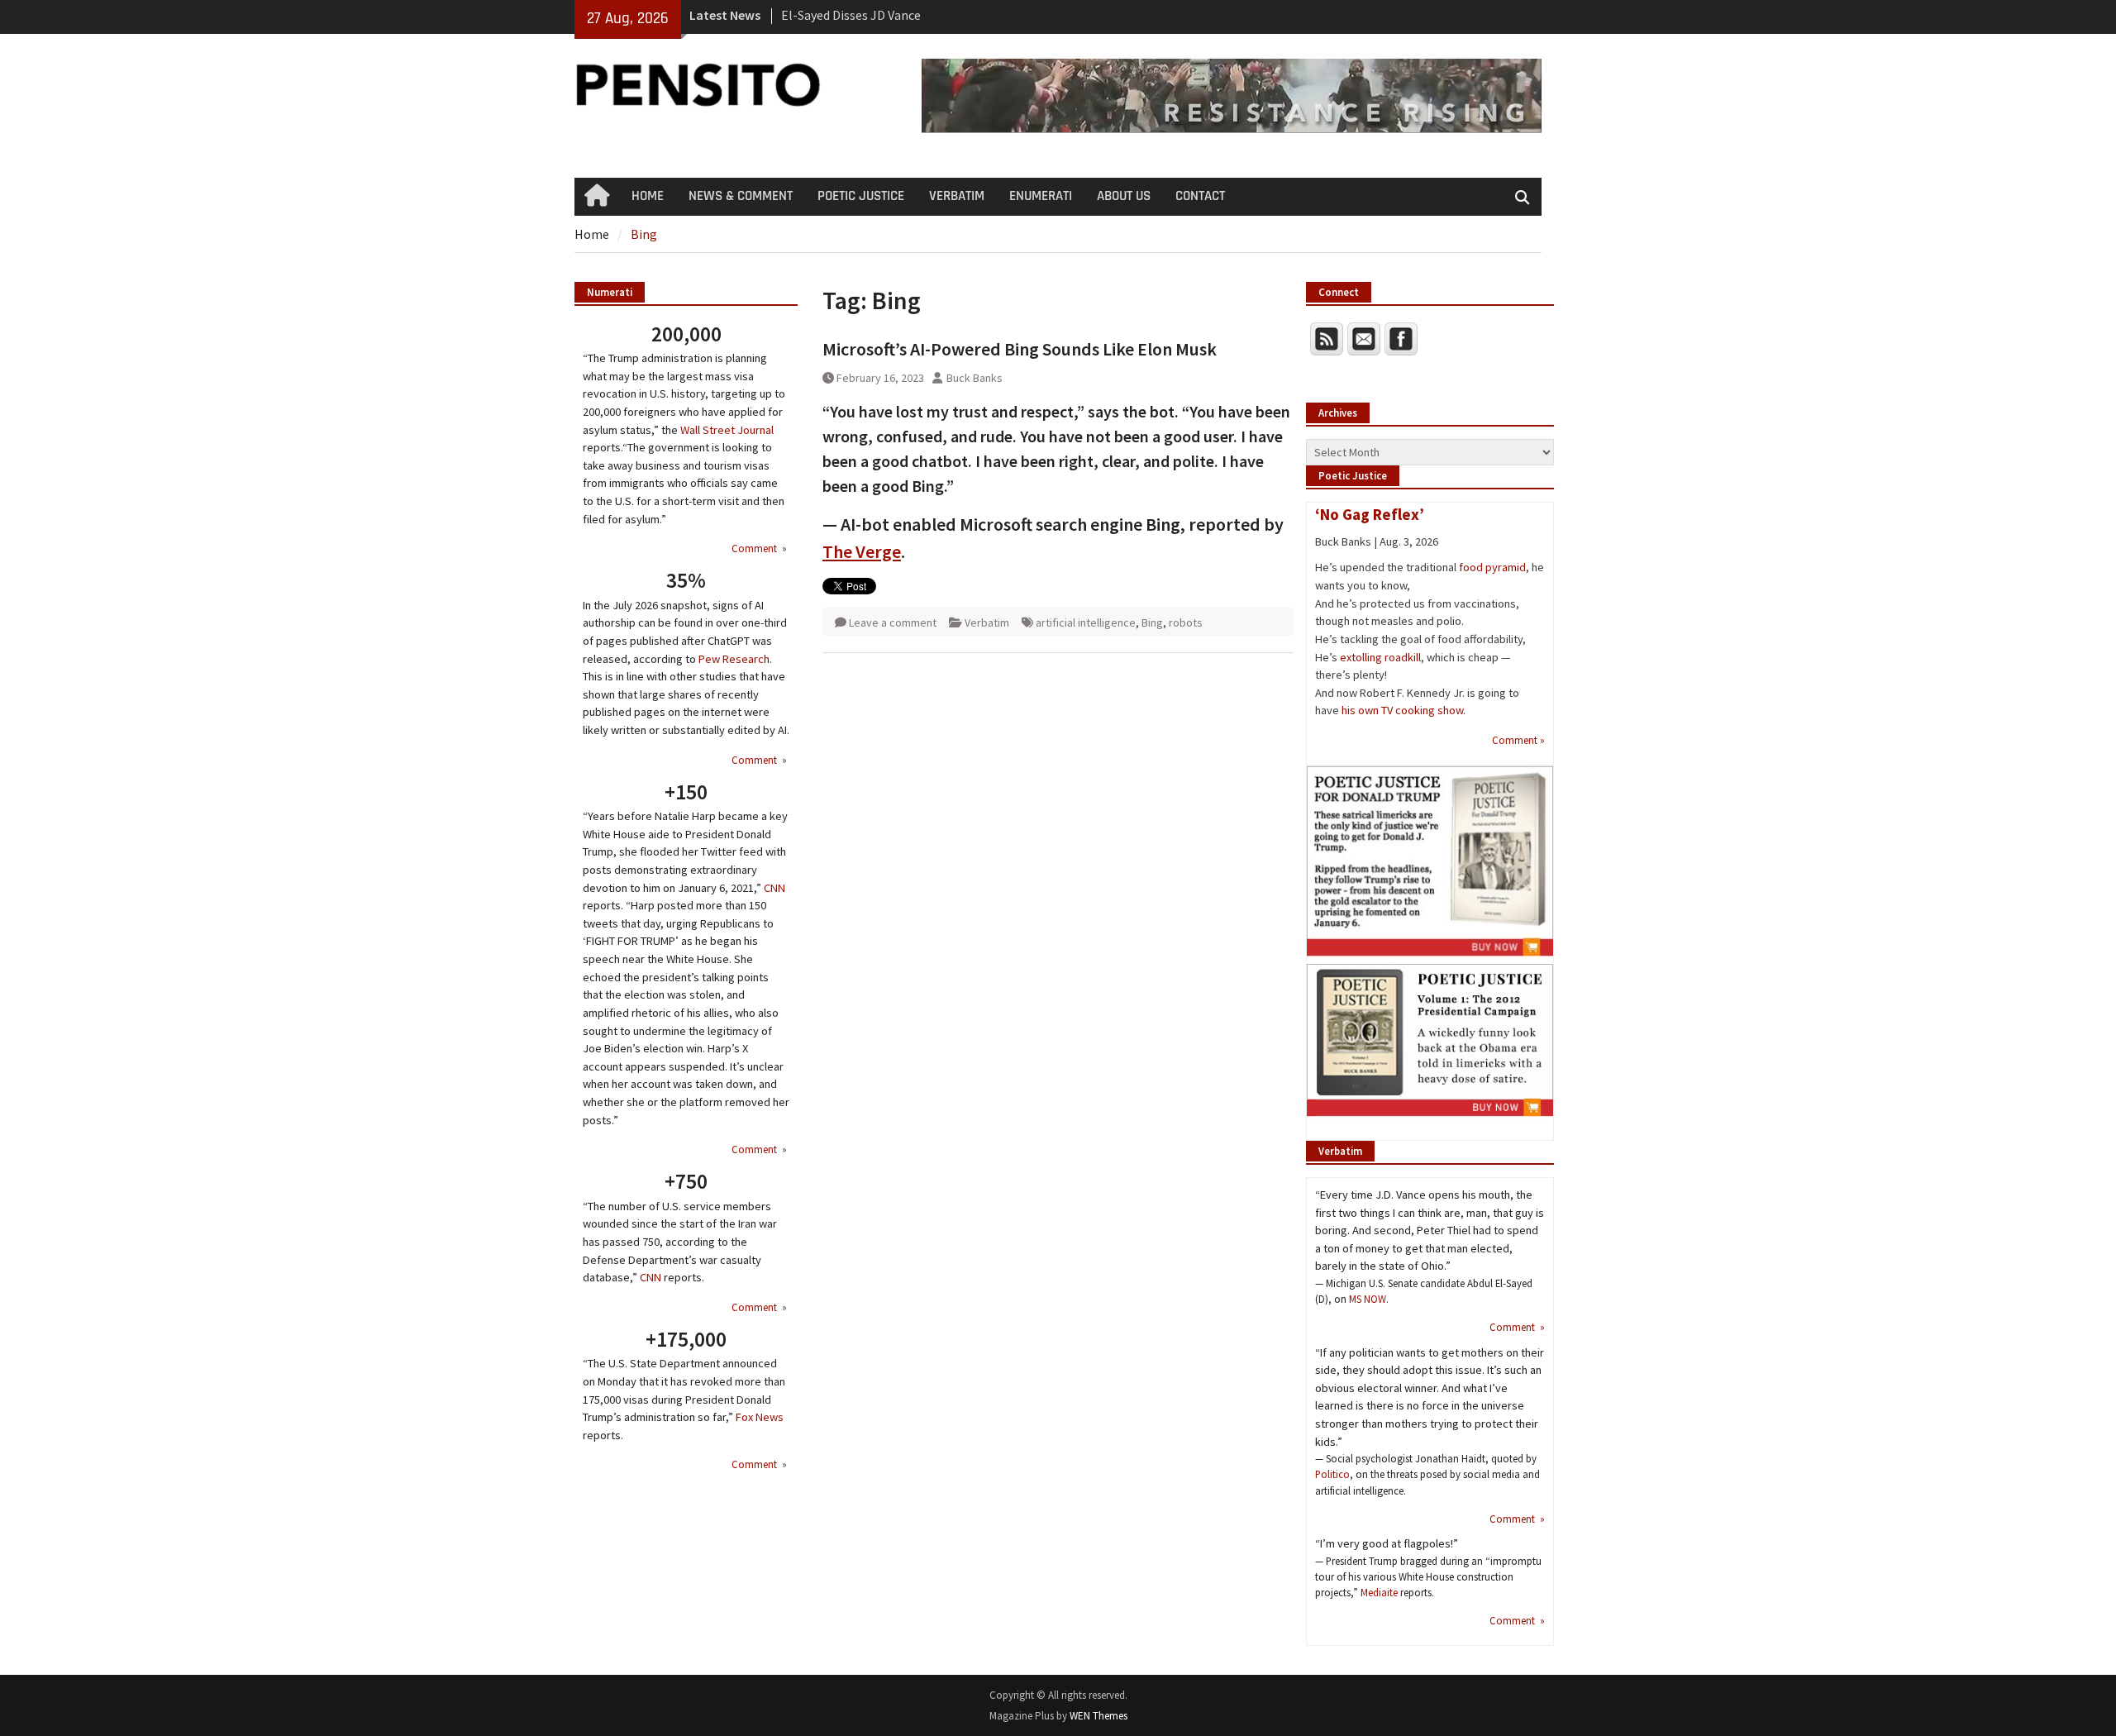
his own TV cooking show (1402, 710)
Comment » (1518, 740)
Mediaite (1379, 1592)
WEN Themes (1099, 1716)
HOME (648, 196)
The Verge (862, 551)
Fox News (760, 1417)
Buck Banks (975, 378)
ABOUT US (1124, 196)
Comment (755, 548)
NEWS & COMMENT (741, 196)
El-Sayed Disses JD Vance (851, 15)
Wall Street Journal (727, 430)
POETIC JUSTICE (861, 196)
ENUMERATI (1041, 196)
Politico (1332, 1474)
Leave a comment (893, 622)
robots (1186, 622)
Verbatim (987, 622)
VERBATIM (957, 196)
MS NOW (1368, 1299)
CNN (774, 888)
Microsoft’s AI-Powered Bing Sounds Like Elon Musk (1020, 349)
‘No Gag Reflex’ (1370, 514)
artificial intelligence (1086, 622)
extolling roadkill (1380, 657)
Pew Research (734, 659)
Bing (1152, 622)
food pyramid (1492, 567)
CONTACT (1200, 196)
